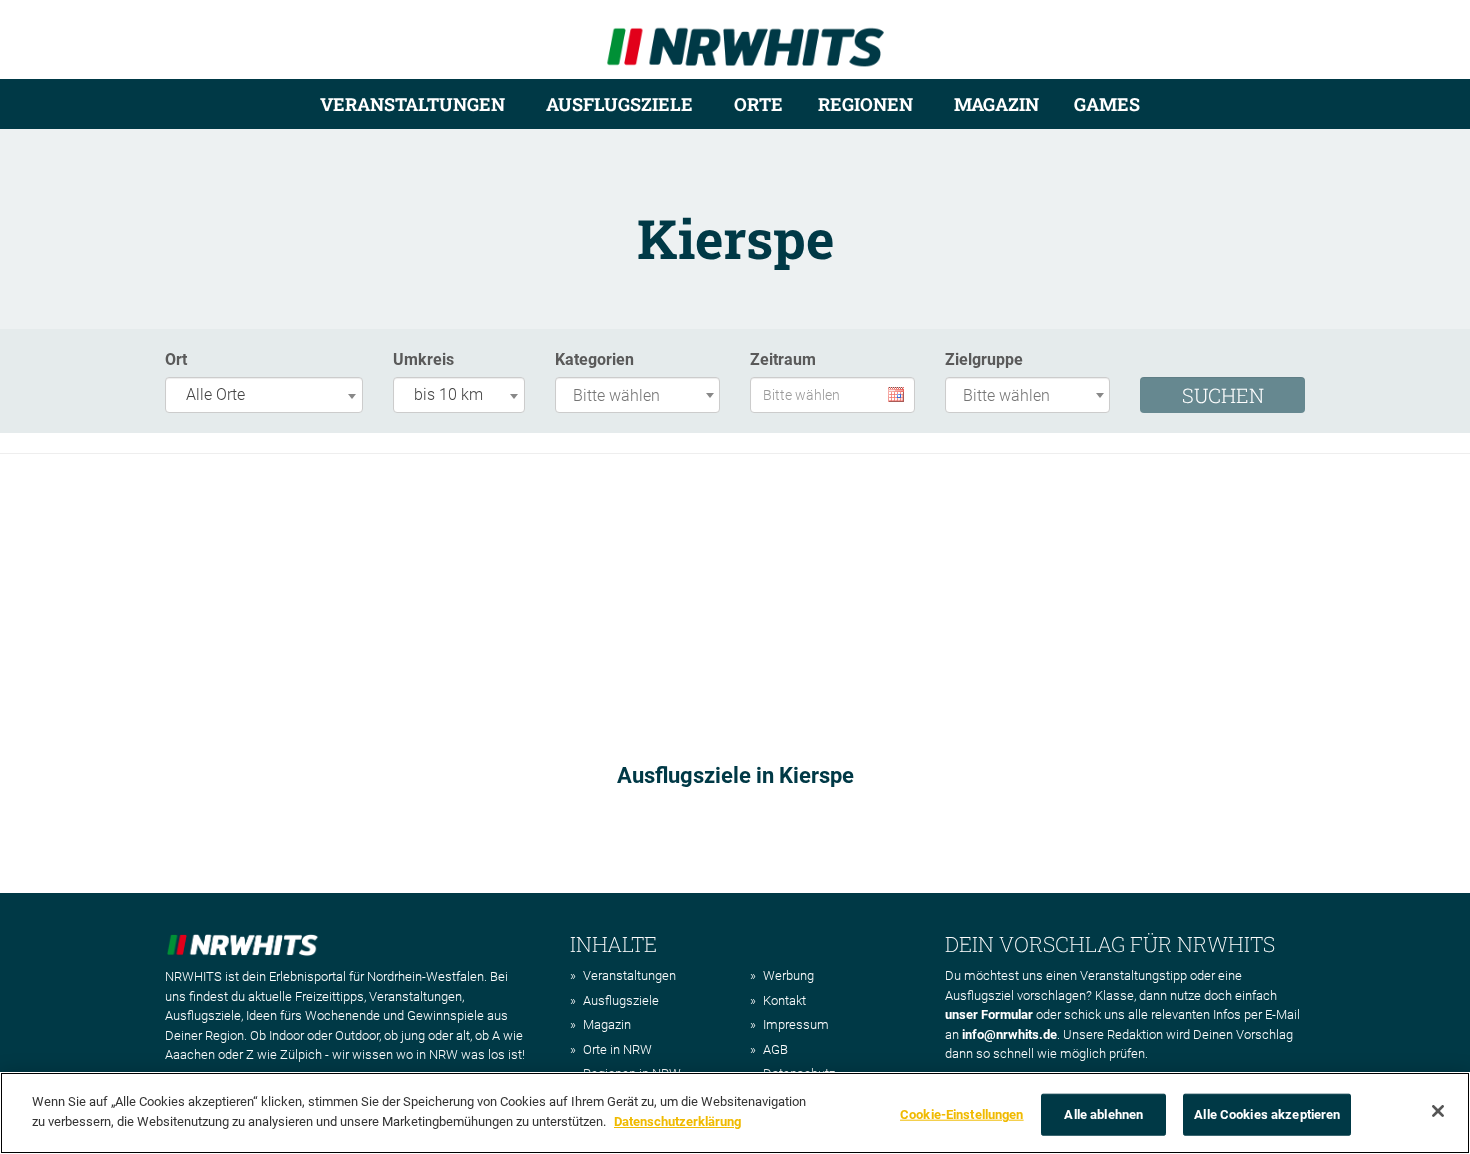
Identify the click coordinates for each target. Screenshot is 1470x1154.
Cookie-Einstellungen (962, 1114)
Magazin (996, 104)
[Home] (745, 38)
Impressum (796, 1024)
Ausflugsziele (619, 104)
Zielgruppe (984, 359)
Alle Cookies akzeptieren (1267, 1114)
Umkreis (423, 359)
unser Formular (989, 1014)
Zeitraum (783, 359)
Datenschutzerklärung (677, 1120)
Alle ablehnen (1103, 1114)
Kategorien (594, 359)
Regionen (865, 104)
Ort (176, 359)
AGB (775, 1049)
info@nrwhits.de (1009, 1034)
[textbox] (642, 396)
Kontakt (784, 1000)
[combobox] (264, 395)
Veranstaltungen (412, 104)
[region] (735, 1113)
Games (1107, 104)
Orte (758, 104)
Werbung (788, 975)
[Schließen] (1438, 1111)
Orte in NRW (617, 1049)
